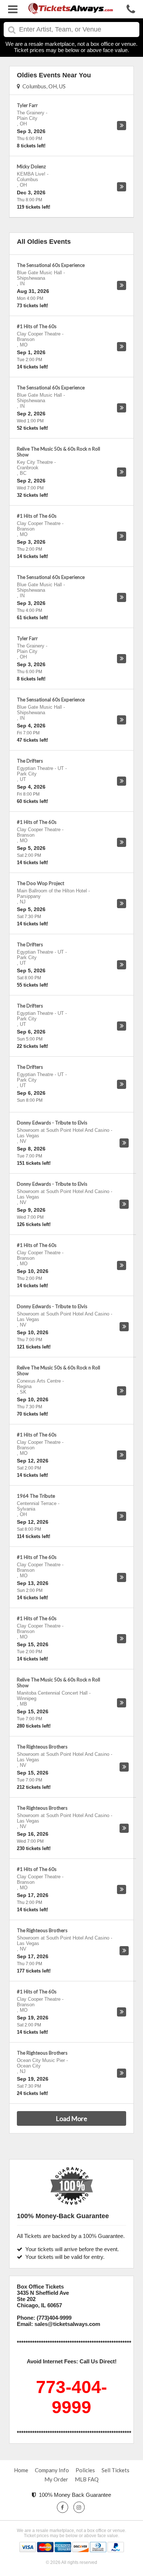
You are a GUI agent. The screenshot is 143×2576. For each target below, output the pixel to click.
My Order (56, 2479)
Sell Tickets (115, 2470)
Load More (71, 2118)
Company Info (52, 2470)
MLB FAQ (87, 2479)
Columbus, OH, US (43, 86)
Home (21, 2470)
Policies (85, 2470)
